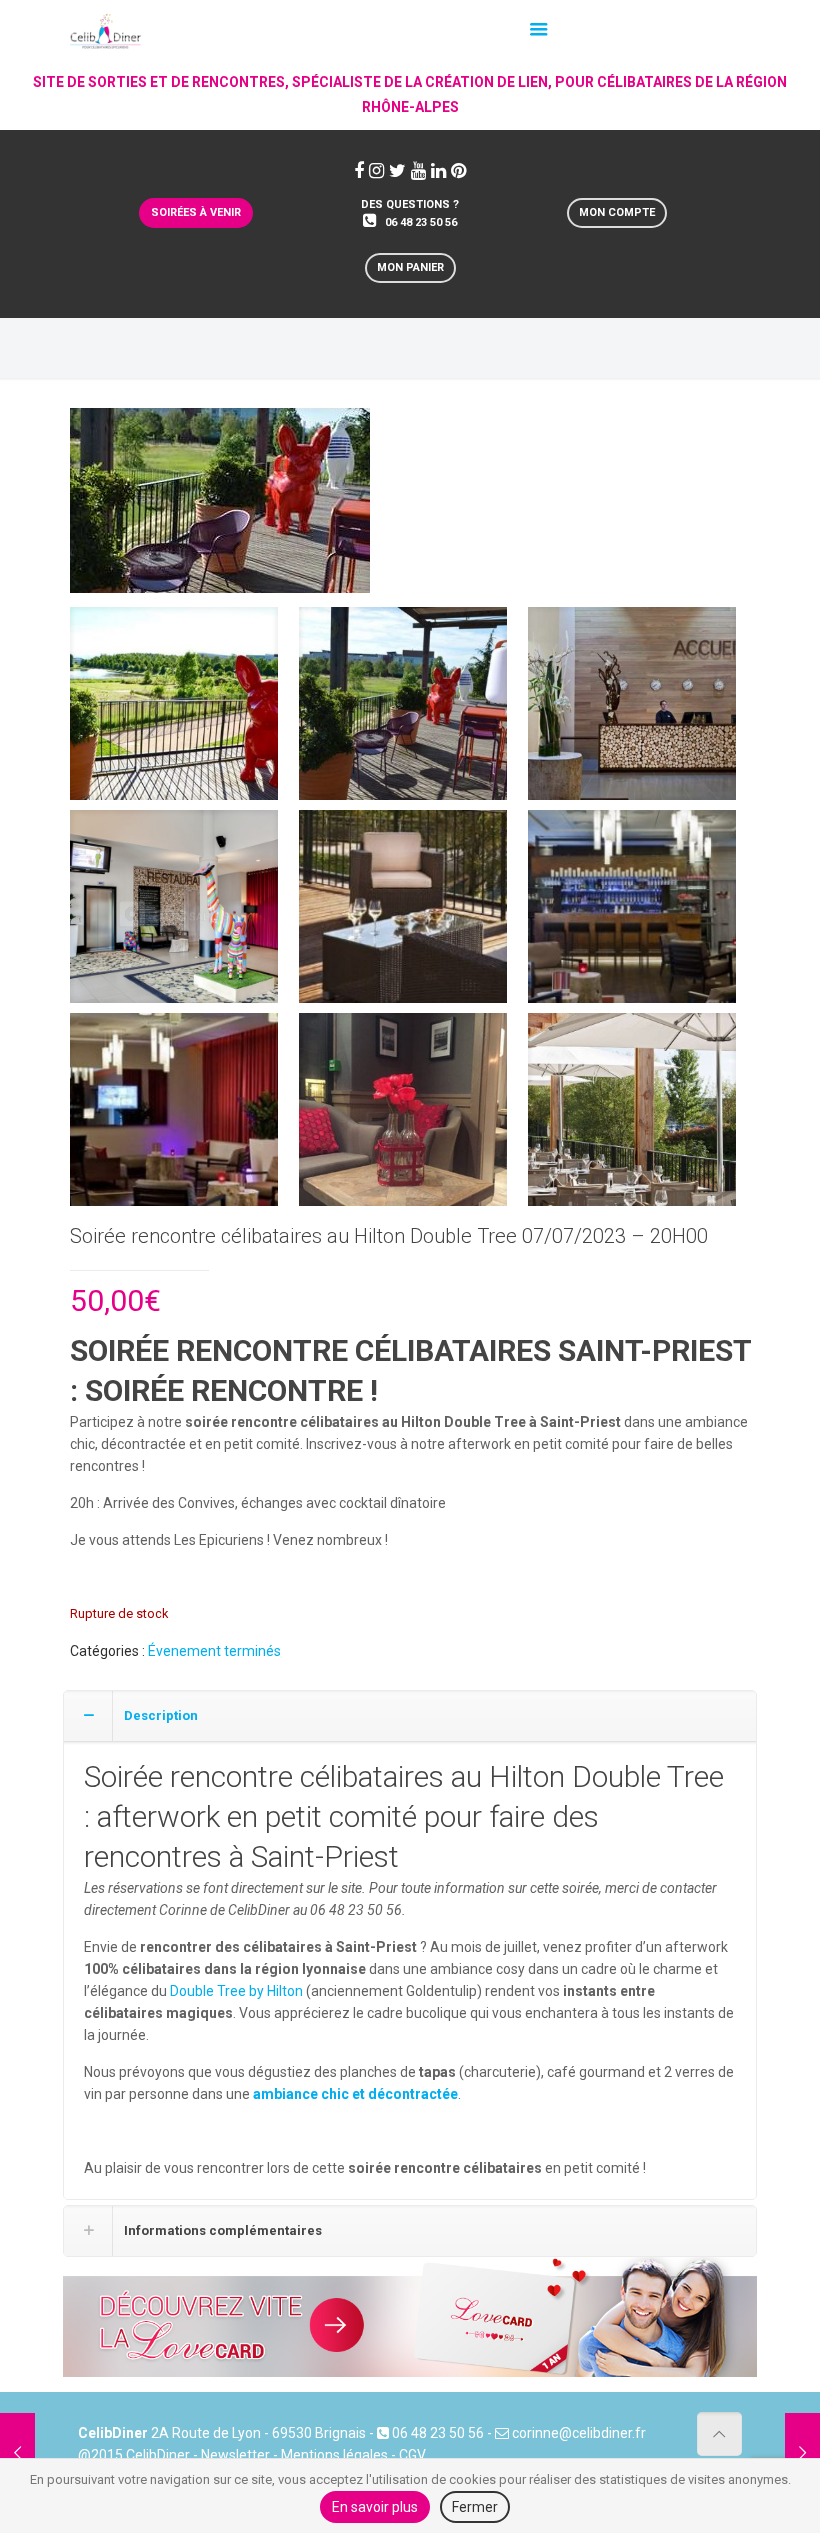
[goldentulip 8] (403, 1117)
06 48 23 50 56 (421, 222)
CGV (412, 2455)
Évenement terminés (214, 1651)
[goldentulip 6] (632, 914)
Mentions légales (334, 2455)
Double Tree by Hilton (236, 1991)
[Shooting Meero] (174, 914)
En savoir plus (375, 2507)
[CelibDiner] (106, 25)
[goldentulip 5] (403, 914)
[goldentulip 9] (632, 1117)
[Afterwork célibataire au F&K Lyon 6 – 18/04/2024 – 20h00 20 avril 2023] (802, 2453)
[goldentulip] (174, 711)
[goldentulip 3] (632, 711)
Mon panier (410, 267)
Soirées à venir (196, 212)
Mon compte (617, 212)
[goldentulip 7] (174, 1117)
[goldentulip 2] (403, 711)
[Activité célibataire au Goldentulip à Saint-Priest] (220, 508)
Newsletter (235, 2455)
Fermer (475, 2507)
